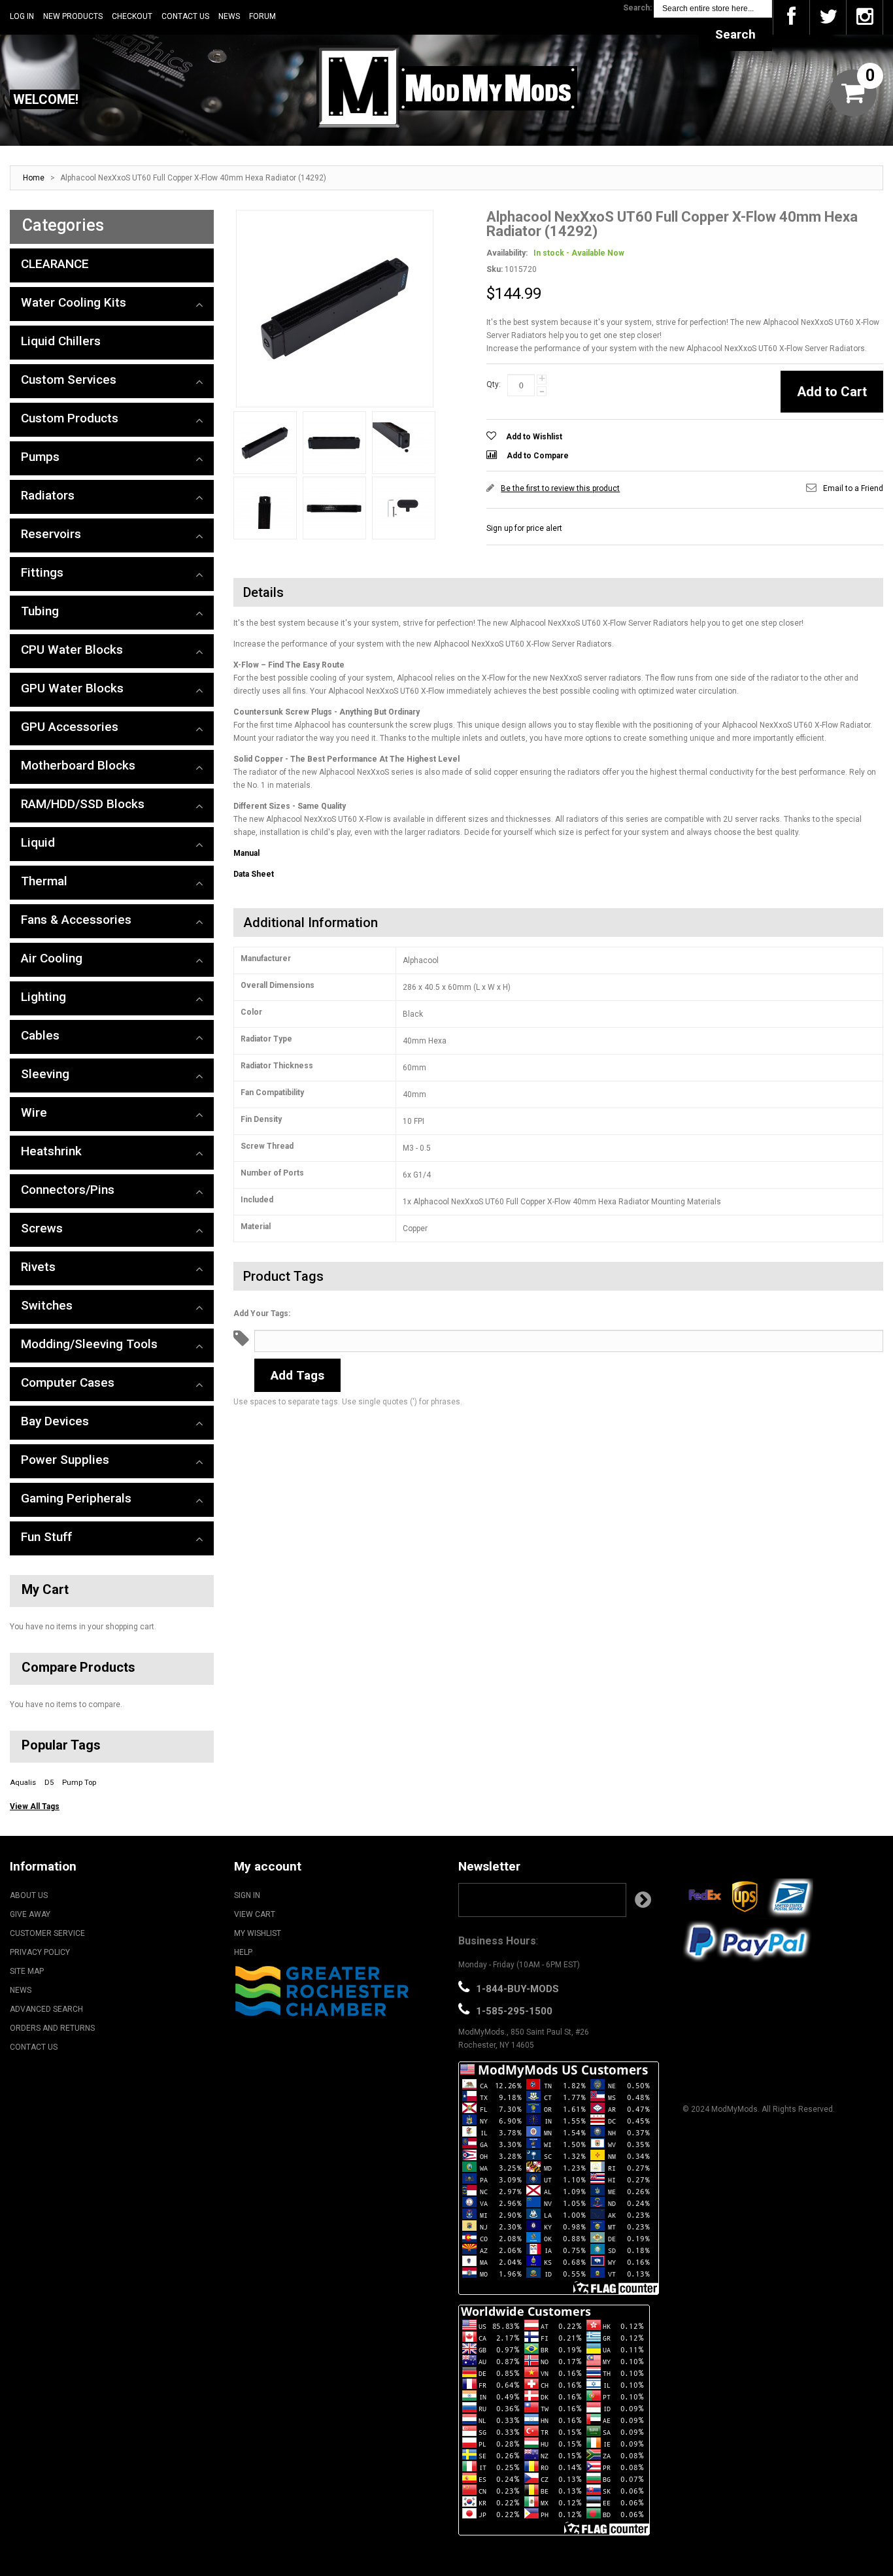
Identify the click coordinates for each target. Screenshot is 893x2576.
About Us (29, 1895)
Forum (262, 16)
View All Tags (35, 1806)
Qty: (494, 384)
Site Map (27, 1971)
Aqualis (23, 1783)
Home (34, 178)
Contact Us (185, 16)
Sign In (247, 1895)
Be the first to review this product (560, 488)
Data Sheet (254, 874)
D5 (49, 1783)
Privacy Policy (40, 1952)
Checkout (132, 16)
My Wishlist (258, 1933)
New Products (73, 16)
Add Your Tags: (262, 1313)
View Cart (255, 1914)
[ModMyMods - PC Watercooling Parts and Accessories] (446, 86)
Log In (22, 16)
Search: (637, 8)
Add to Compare (538, 456)
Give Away (30, 1914)
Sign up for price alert (524, 528)
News (229, 16)
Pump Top (79, 1783)
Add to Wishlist (534, 437)
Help (243, 1952)
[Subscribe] (643, 1900)
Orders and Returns (52, 2028)
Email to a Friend (853, 488)
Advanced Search (46, 2009)
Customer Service (47, 1933)
